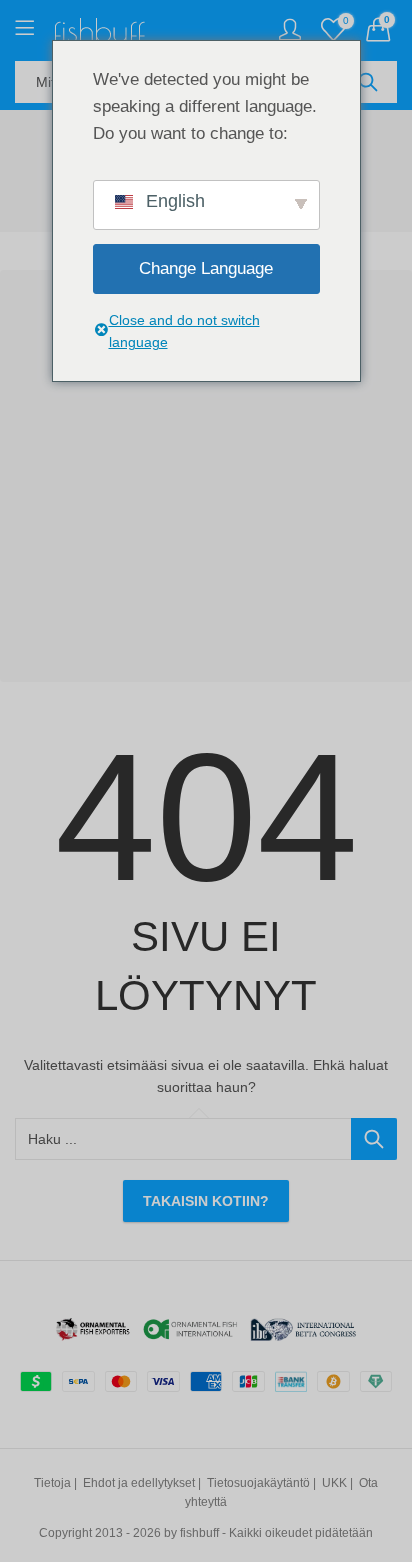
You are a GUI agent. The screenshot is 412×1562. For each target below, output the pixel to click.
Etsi (368, 82)
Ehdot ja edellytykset (139, 1483)
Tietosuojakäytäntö (258, 1483)
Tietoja (52, 1483)
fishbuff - (203, 1533)
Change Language (206, 268)
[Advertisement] (206, 476)
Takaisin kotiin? (206, 1201)
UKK (334, 1483)
